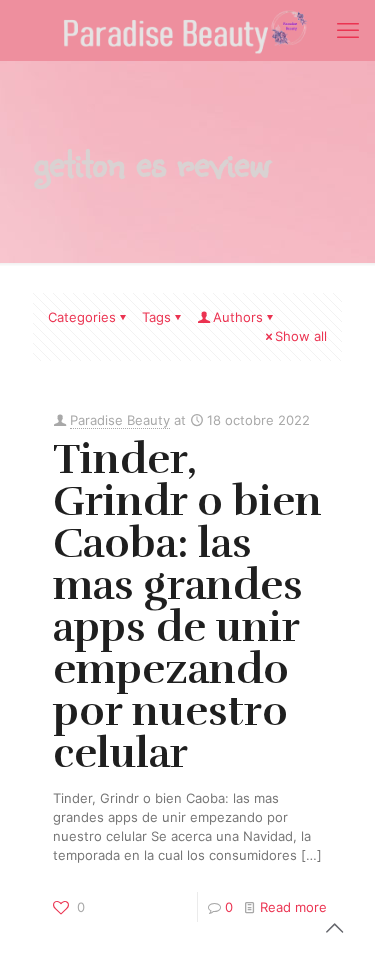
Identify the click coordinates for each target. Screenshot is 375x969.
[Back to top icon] (334, 928)
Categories (82, 317)
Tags (156, 317)
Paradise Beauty (120, 420)
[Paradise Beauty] (187, 30)
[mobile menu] (348, 30)
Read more (293, 907)
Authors (238, 317)
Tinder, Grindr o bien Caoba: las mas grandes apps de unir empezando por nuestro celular (187, 606)
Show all (301, 336)
